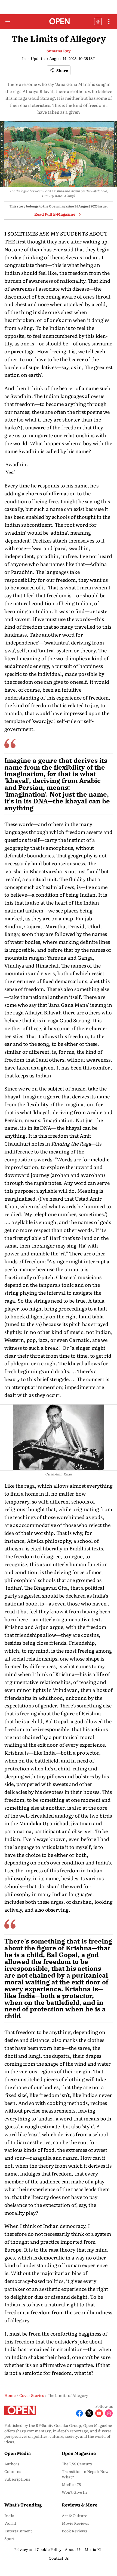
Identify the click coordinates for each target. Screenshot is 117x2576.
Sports (10, 2538)
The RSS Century (77, 2464)
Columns (13, 2471)
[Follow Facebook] (79, 2413)
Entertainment (18, 2531)
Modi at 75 (71, 2484)
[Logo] (59, 22)
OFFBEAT (98, 22)
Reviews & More (80, 2505)
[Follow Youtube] (99, 2413)
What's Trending (23, 2505)
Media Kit (94, 2549)
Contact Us (59, 2558)
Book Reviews (74, 2531)
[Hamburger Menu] (8, 22)
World (10, 2523)
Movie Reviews (75, 2523)
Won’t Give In (74, 2492)
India (9, 2515)
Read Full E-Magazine (55, 214)
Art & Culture (74, 2515)
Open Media (18, 2453)
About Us (73, 2549)
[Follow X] (89, 2413)
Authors (12, 2464)
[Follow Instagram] (109, 2413)
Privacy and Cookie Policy (38, 2549)
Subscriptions (17, 2479)
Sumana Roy (59, 51)
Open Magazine (79, 2453)
